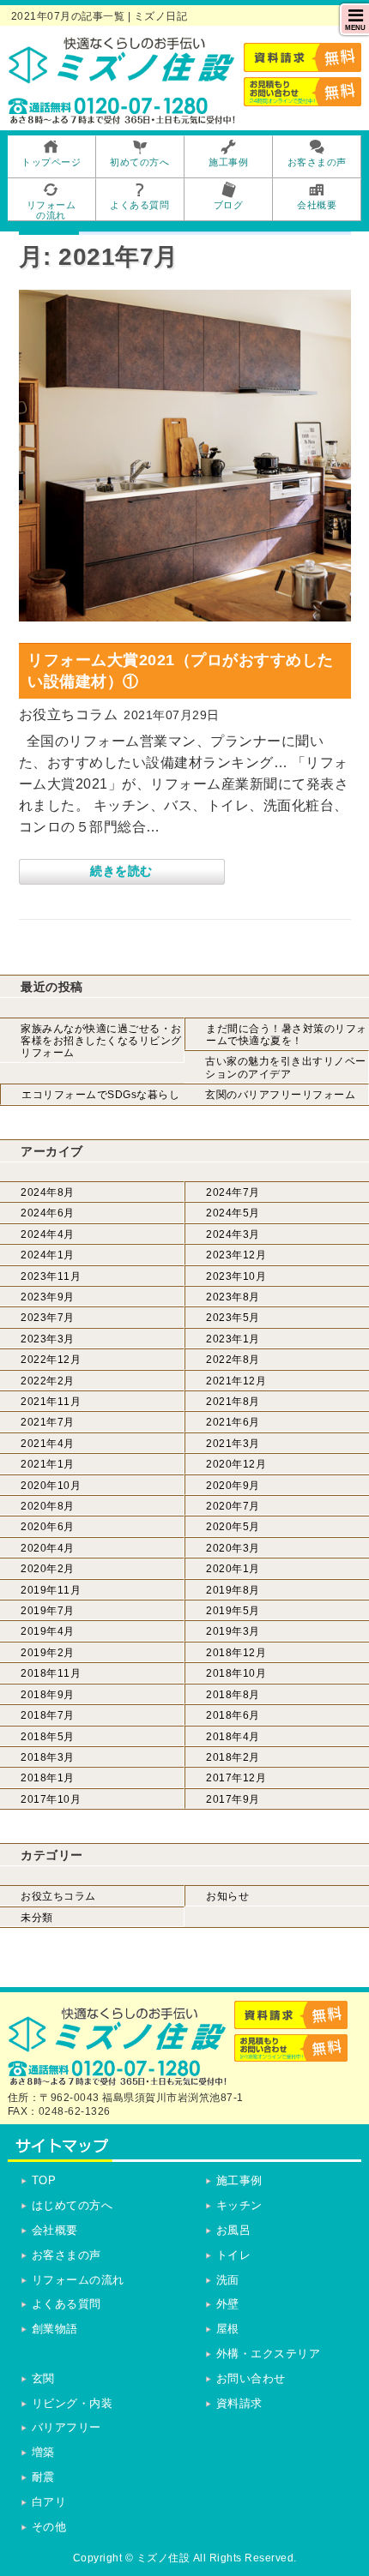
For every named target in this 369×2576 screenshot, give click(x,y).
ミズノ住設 (163, 2558)
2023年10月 (236, 1276)
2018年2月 (233, 1757)
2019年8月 (233, 1590)
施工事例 (239, 2180)
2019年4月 (48, 1631)
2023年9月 (48, 1297)
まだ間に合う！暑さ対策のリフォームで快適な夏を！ (287, 1035)
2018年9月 (48, 1695)
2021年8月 (233, 1402)
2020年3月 (233, 1548)
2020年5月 (233, 1527)
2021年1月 (48, 1464)
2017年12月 (236, 1778)
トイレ (234, 2255)
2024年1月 (48, 1255)
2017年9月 (233, 1799)
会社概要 (55, 2230)
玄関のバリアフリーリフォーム (280, 1095)
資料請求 (239, 2403)
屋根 (228, 2329)
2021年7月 (48, 1422)
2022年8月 (233, 1360)
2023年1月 (233, 1339)
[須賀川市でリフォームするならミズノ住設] (122, 78)
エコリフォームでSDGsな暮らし (100, 1095)
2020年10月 (51, 1486)
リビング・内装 (73, 2403)
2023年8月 (233, 1297)
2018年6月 (233, 1715)
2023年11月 (51, 1276)
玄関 (43, 2378)
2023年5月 (233, 1318)
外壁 (228, 2304)
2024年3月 (233, 1234)
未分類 (37, 1918)
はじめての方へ (73, 2205)
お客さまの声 (67, 2255)
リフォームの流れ (78, 2280)
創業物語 (55, 2329)
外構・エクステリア (269, 2354)
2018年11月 (51, 1673)
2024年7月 (233, 1192)
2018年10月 (236, 1673)
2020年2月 (48, 1569)
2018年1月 (48, 1778)
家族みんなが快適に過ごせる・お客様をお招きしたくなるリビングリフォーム (101, 1041)
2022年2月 (48, 1381)
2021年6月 (233, 1422)
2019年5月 (233, 1611)
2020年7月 (233, 1506)
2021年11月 (51, 1402)
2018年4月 (233, 1737)
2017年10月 (51, 1799)
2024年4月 (48, 1234)
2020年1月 (233, 1569)
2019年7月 (48, 1611)
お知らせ (227, 1896)
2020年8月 (48, 1506)
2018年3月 (48, 1757)
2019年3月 (233, 1631)
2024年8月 (48, 1192)
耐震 (43, 2477)
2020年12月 (236, 1464)
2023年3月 (48, 1339)
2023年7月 (48, 1318)
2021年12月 (236, 1381)
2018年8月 (233, 1695)
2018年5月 (48, 1737)
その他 (49, 2527)
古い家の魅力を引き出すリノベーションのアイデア (286, 1067)
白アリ (49, 2502)
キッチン (239, 2205)
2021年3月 (233, 1444)
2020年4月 (48, 1548)
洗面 (228, 2280)
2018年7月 (48, 1715)
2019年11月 (51, 1590)
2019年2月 (48, 1653)
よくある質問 (67, 2304)
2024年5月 (233, 1213)
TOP (44, 2180)
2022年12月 (51, 1360)
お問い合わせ (251, 2378)
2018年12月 (236, 1653)
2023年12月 (236, 1255)
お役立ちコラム (58, 1896)
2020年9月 (233, 1486)
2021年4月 (48, 1444)
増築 (43, 2452)
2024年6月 (48, 1213)
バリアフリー (67, 2427)
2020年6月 (48, 1527)
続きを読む (121, 871)
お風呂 (234, 2230)
